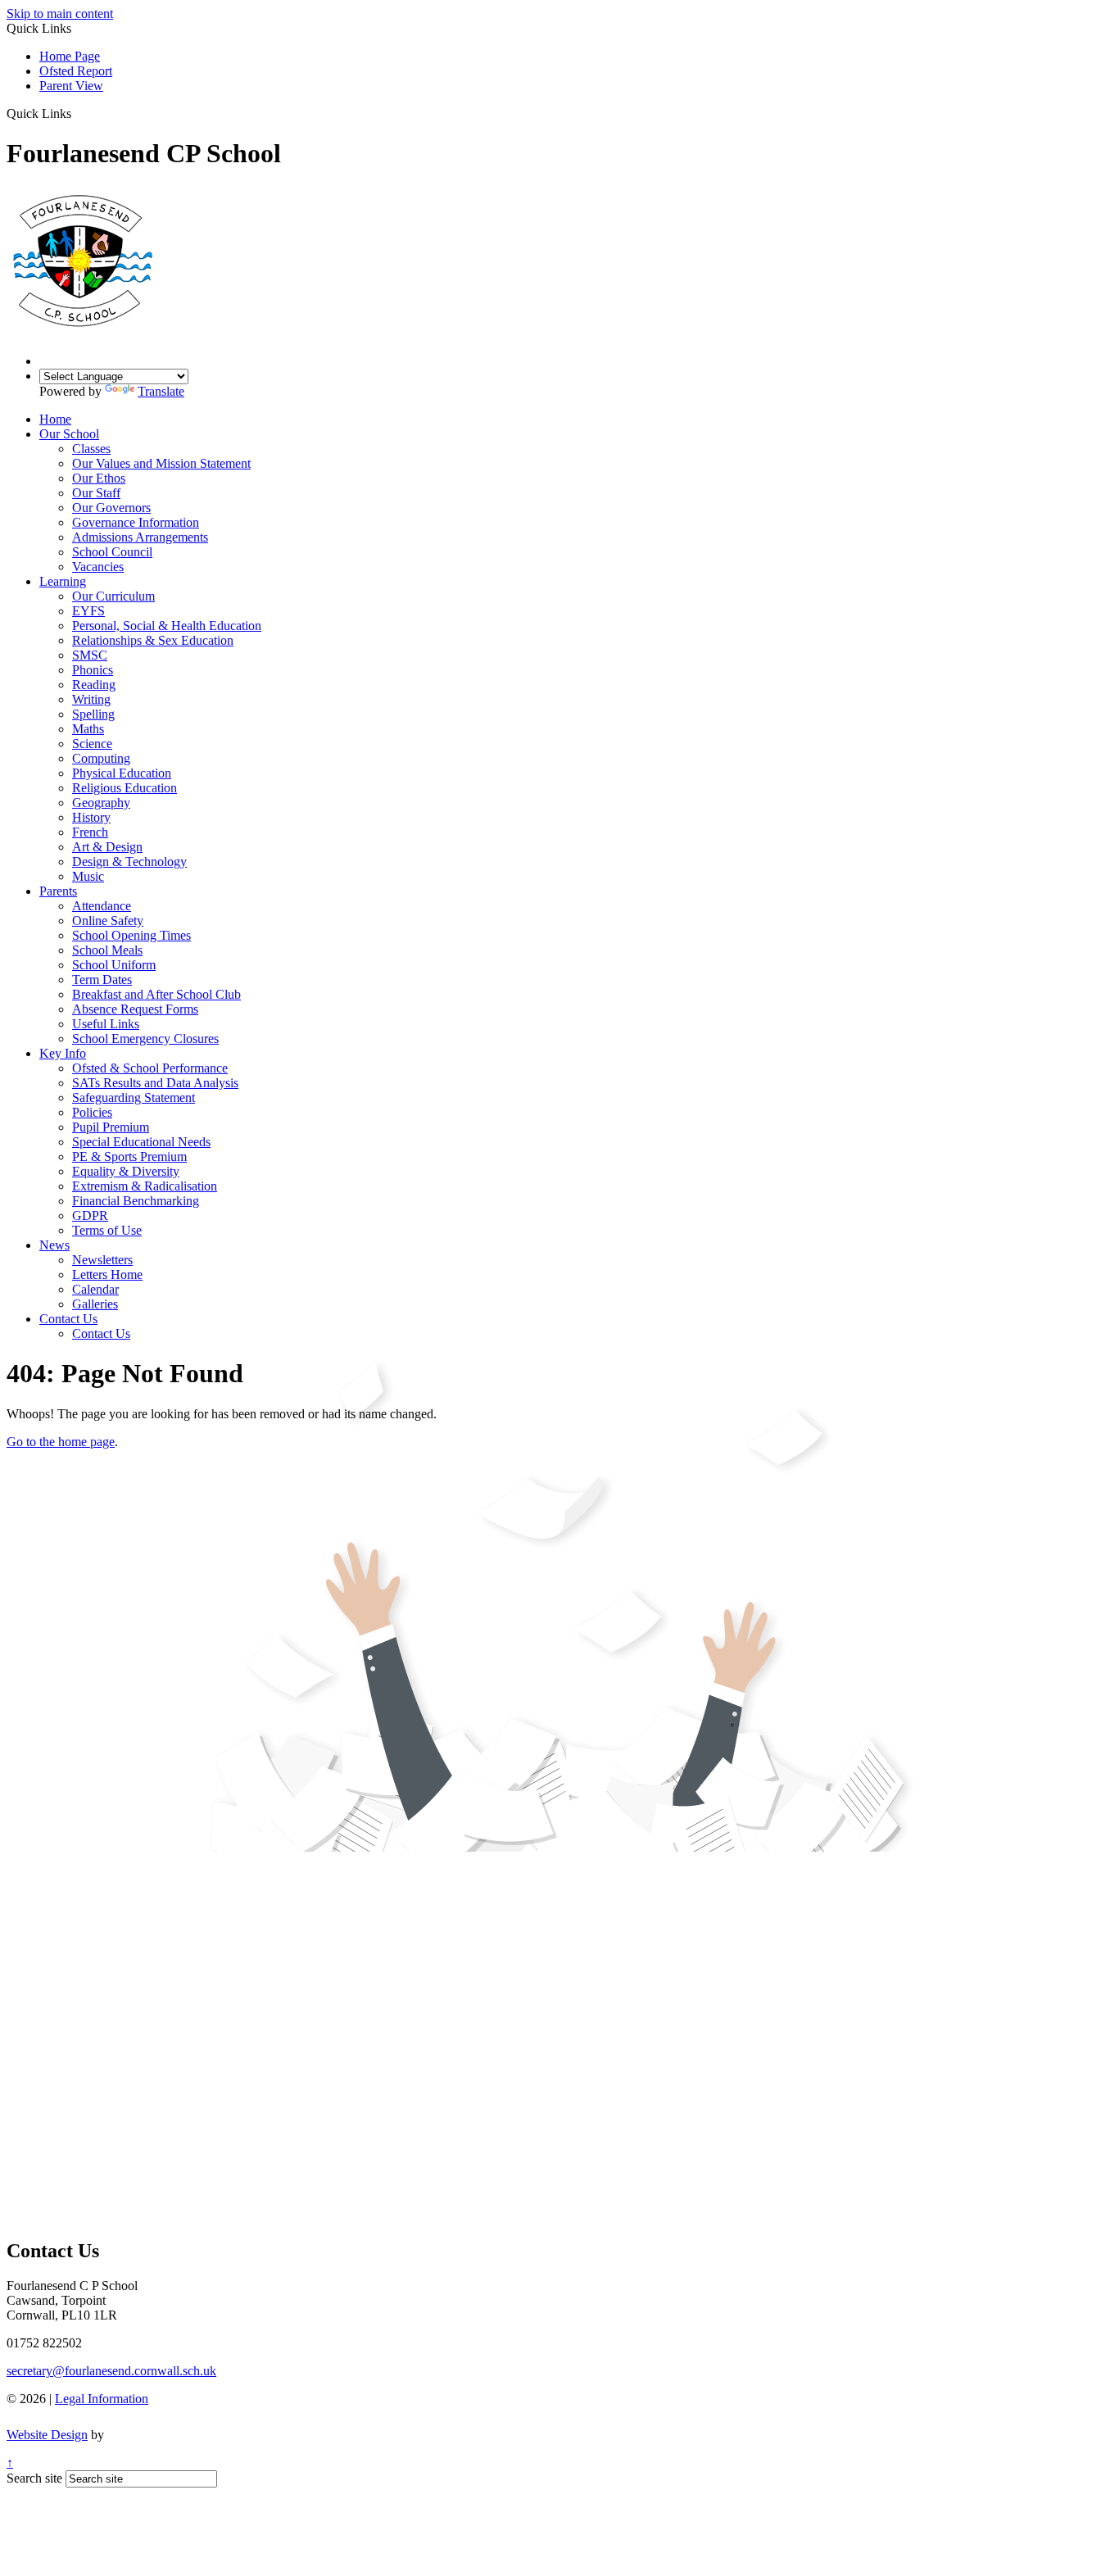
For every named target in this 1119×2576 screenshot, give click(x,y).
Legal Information (102, 2399)
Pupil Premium (111, 1127)
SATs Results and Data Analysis (155, 1083)
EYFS (88, 611)
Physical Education (122, 773)
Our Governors (111, 508)
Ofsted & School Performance (150, 1068)
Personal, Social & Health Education (167, 626)
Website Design (47, 2435)
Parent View (71, 86)
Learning (63, 581)
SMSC (90, 655)
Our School (69, 434)
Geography (101, 803)
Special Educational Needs (141, 1142)
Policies (92, 1112)
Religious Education (125, 788)
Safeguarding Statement (134, 1098)
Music (88, 876)
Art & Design (107, 847)
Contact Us (68, 1319)
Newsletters (102, 1260)
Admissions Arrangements (140, 537)
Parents (58, 891)
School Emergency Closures (145, 1039)
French (90, 832)
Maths (88, 729)
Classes (91, 449)
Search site (34, 2478)
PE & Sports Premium (129, 1156)
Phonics (93, 670)
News (54, 1245)
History (91, 817)
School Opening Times (131, 935)
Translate (161, 391)
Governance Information (136, 522)
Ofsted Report (76, 71)
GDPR (90, 1215)
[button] (77, 113)
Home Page (70, 56)
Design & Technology (129, 862)
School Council (112, 552)
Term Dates (102, 980)
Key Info (63, 1053)
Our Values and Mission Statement (161, 463)
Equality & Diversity (126, 1171)
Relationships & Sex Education (153, 640)
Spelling (93, 714)
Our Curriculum (113, 596)
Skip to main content (60, 14)
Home (55, 419)
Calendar (95, 1289)
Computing (101, 758)
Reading (94, 685)
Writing (91, 699)
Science (92, 744)
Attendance (102, 906)
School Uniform (114, 965)
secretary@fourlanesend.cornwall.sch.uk (111, 2371)
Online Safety (108, 921)
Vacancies (98, 567)
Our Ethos (99, 478)
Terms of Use (107, 1230)
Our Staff (96, 493)
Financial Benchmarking (136, 1201)
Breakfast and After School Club (156, 994)
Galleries (95, 1304)
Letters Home (107, 1274)
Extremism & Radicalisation (145, 1186)
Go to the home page (61, 1442)
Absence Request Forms (135, 1009)
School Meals (107, 950)
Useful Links (106, 1024)
